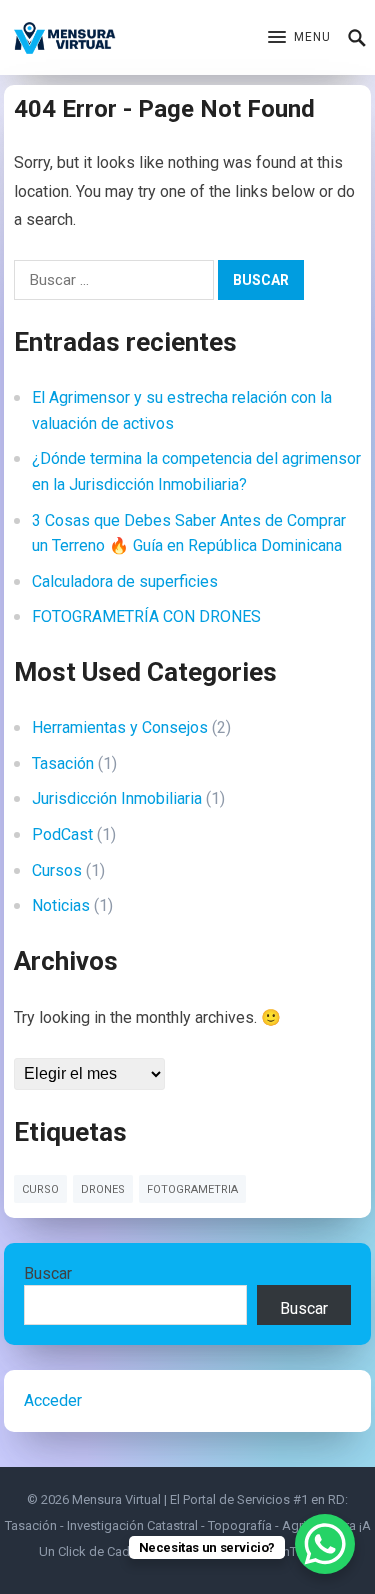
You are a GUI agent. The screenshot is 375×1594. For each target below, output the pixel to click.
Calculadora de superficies (125, 581)
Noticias (61, 905)
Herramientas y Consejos (120, 727)
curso (40, 1189)
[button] (299, 38)
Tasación (63, 763)
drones (103, 1189)
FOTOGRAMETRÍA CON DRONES (146, 616)
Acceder (53, 1400)
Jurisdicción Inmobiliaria (117, 798)
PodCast (62, 834)
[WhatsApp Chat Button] (325, 1544)
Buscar (48, 1273)
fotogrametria (192, 1189)
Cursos (57, 870)
